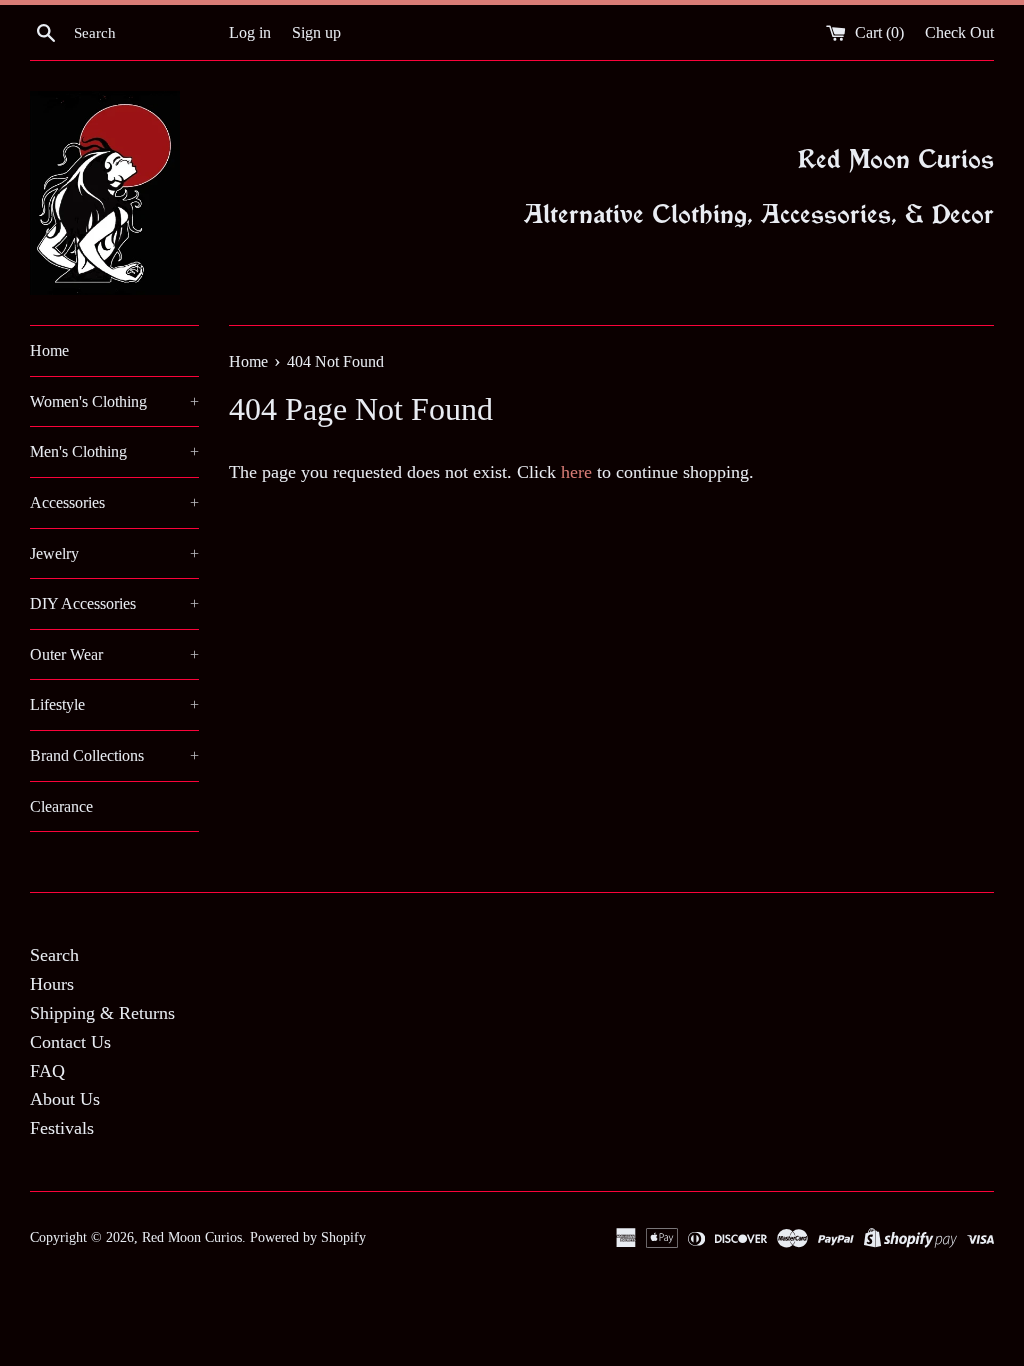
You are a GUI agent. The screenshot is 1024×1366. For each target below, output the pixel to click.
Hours (52, 984)
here (576, 472)
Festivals (62, 1128)
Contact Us (70, 1042)
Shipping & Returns (102, 1013)
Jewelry (114, 553)
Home (49, 350)
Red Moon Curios (192, 1237)
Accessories (114, 502)
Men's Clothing (114, 451)
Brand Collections (114, 755)
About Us (65, 1099)
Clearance (61, 806)
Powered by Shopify (308, 1237)
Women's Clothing (114, 401)
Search (54, 955)
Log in (250, 33)
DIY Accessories (114, 603)
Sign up (316, 33)
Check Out (959, 33)
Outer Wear (114, 654)
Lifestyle (114, 704)
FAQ (47, 1071)
